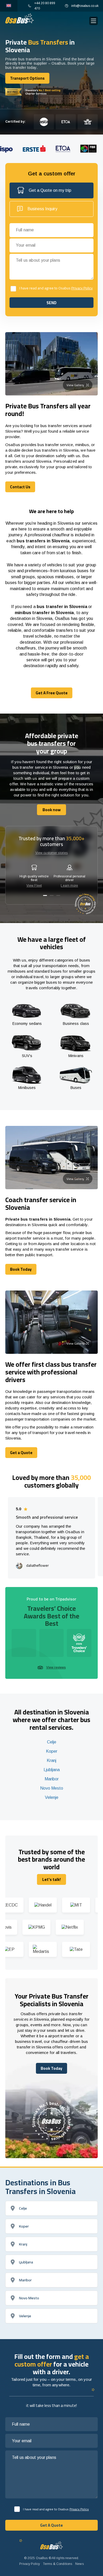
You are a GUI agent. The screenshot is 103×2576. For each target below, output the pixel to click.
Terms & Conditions (58, 2564)
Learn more (69, 886)
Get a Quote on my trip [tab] (50, 190)
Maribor (52, 1779)
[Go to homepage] (20, 18)
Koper (52, 1751)
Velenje (52, 1797)
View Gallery (75, 385)
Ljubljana (52, 1770)
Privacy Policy (82, 288)
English (9, 6)
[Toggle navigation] (93, 21)
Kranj (51, 1760)
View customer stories (52, 853)
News (79, 2564)
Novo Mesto (52, 1788)
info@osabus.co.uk (85, 6)
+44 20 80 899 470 (45, 6)
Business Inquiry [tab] (42, 209)
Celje (52, 1742)
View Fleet (34, 886)
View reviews (56, 1667)
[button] (45, 895)
